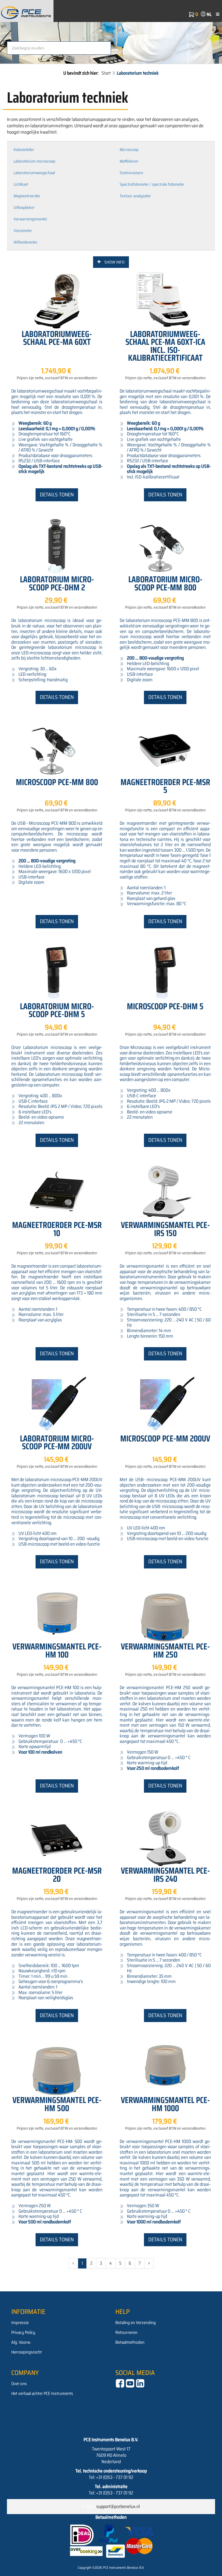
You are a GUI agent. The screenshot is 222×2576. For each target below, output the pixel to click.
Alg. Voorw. (21, 2342)
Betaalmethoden (130, 2342)
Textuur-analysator (135, 196)
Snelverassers (131, 173)
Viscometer (23, 231)
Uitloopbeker (24, 207)
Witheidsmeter (26, 242)
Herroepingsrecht (27, 2352)
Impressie (20, 2323)
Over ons (19, 2384)
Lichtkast (21, 184)
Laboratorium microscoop (34, 161)
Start (106, 73)
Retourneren (126, 2332)
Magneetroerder (27, 196)
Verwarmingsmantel (30, 219)
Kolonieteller (24, 150)
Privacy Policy (23, 2332)
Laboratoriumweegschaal (34, 173)
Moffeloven (129, 161)
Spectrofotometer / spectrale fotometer (152, 184)
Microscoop (129, 150)
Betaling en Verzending (136, 2323)
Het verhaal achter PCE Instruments (42, 2393)
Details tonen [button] (57, 495)
